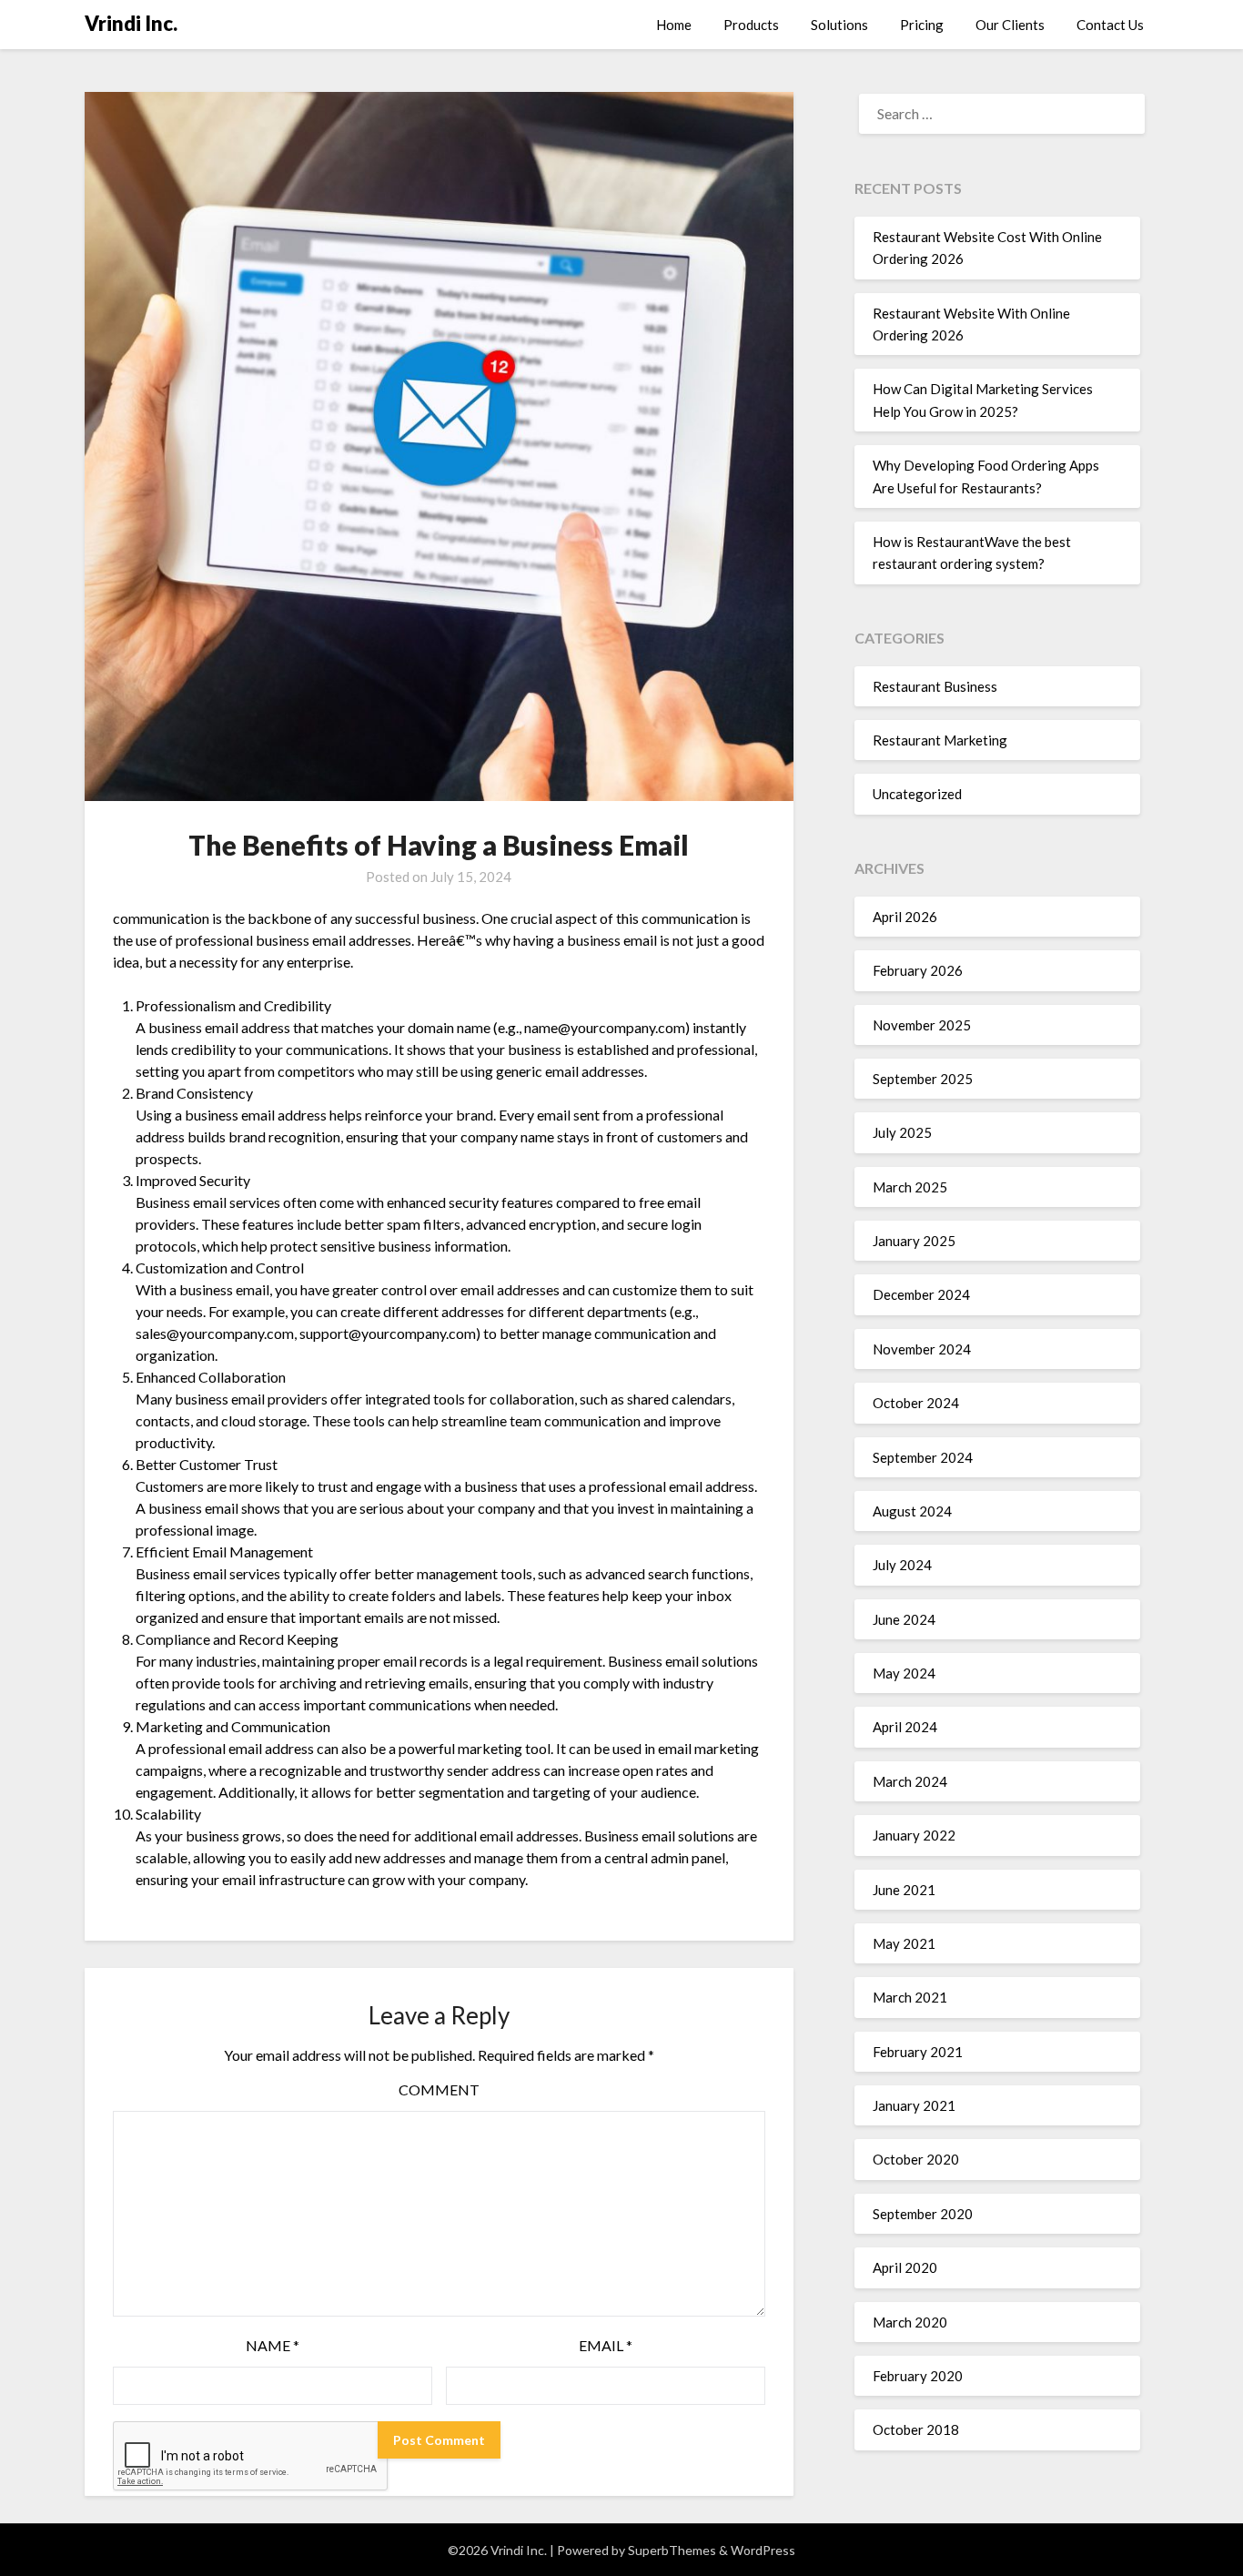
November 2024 (922, 1349)
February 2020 (918, 2376)
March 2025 (910, 1187)
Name (273, 2345)
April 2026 (905, 917)
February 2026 (918, 970)
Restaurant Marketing (940, 740)
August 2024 (912, 1511)
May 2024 (904, 1673)
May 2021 (904, 1943)
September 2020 (923, 2214)
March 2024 (910, 1781)
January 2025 (914, 1241)
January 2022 (914, 1835)
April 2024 (905, 1727)
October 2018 (916, 2429)
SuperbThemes (672, 2550)
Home (674, 25)
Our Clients (1010, 25)
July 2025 (902, 1132)
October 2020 (916, 2159)
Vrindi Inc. (131, 23)
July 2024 (902, 1565)
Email (606, 2345)
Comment (439, 2089)
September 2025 (923, 1079)
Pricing (922, 25)
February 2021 (918, 2052)
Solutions (839, 25)
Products (751, 25)
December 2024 (921, 1294)
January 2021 (914, 2105)
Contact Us (1110, 25)
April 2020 (905, 2267)
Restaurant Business (935, 686)
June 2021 (904, 1890)
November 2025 (922, 1025)
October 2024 (916, 1403)
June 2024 (904, 1619)
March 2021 (910, 1997)
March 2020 (910, 2322)
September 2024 (923, 1457)
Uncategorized (917, 794)
